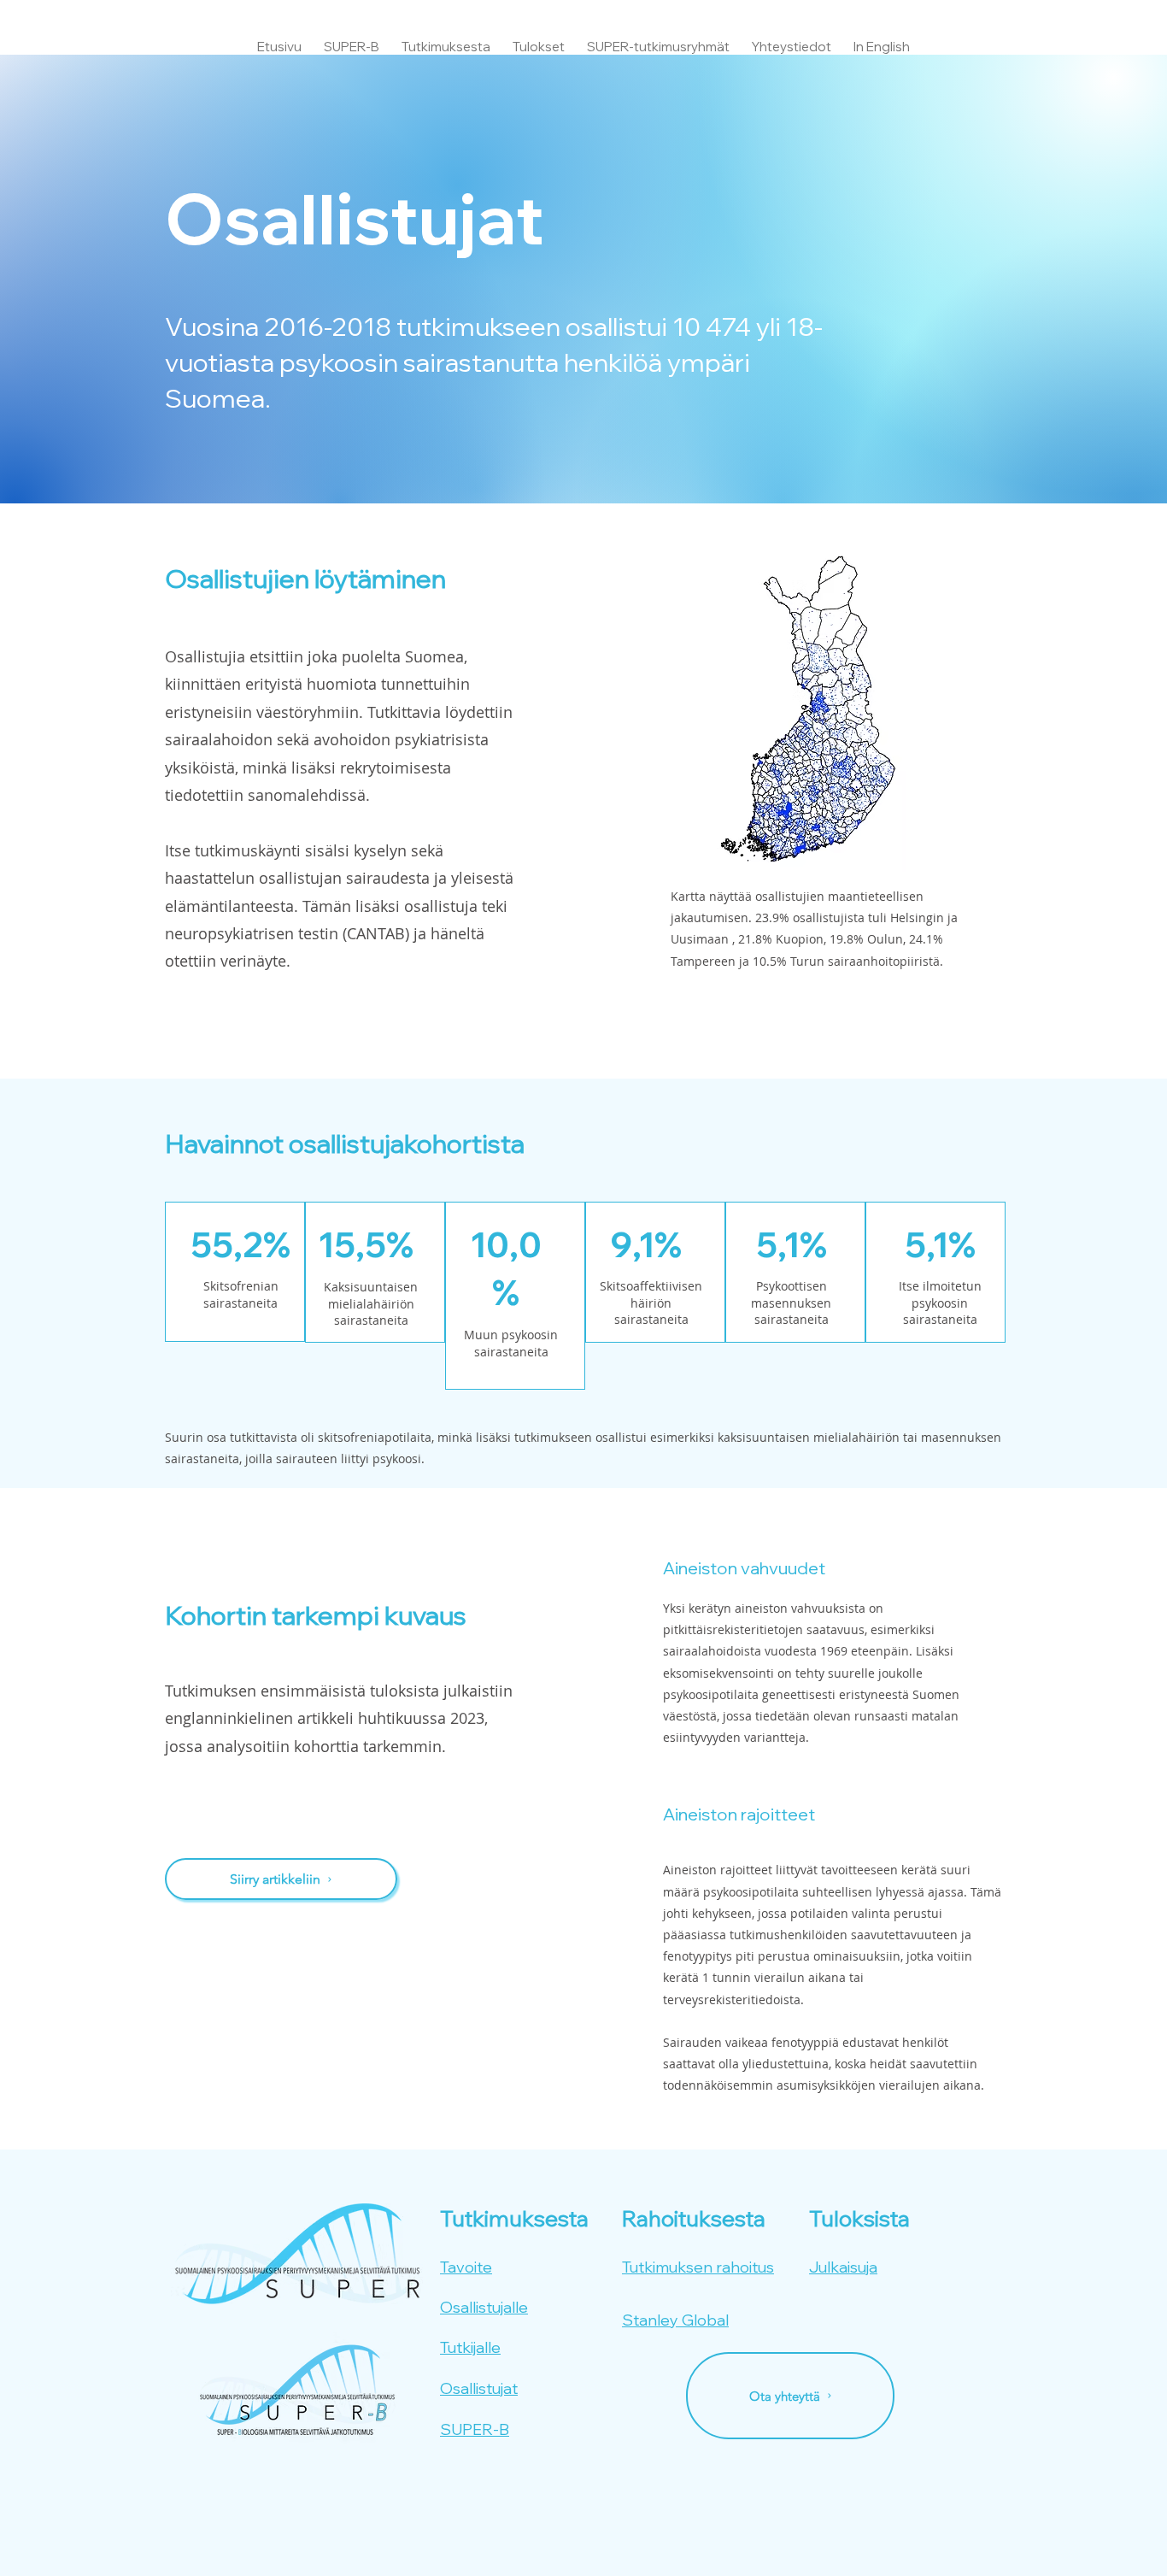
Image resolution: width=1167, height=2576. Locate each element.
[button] (446, 39)
